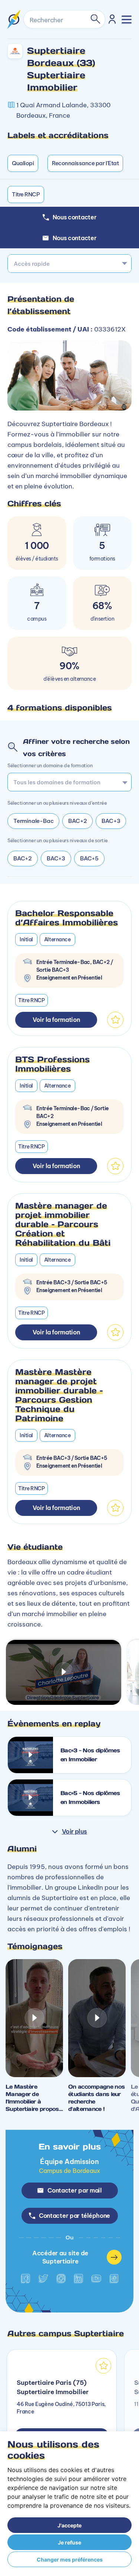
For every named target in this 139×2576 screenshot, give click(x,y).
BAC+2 (77, 821)
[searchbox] (67, 782)
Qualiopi (23, 163)
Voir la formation (56, 1020)
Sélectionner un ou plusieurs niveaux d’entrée (57, 803)
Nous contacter (75, 238)
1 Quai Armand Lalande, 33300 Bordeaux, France (63, 110)
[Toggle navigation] (127, 19)
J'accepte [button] (69, 2525)
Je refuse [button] (69, 2542)
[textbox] (69, 264)
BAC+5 (89, 858)
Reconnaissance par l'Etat (85, 163)
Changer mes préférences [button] (70, 2559)
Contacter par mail (75, 2190)
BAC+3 (111, 821)
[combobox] (69, 264)
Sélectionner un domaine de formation (50, 765)
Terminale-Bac (33, 821)
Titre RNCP (26, 194)
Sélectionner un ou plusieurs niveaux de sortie (58, 840)
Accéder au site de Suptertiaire (60, 2257)
